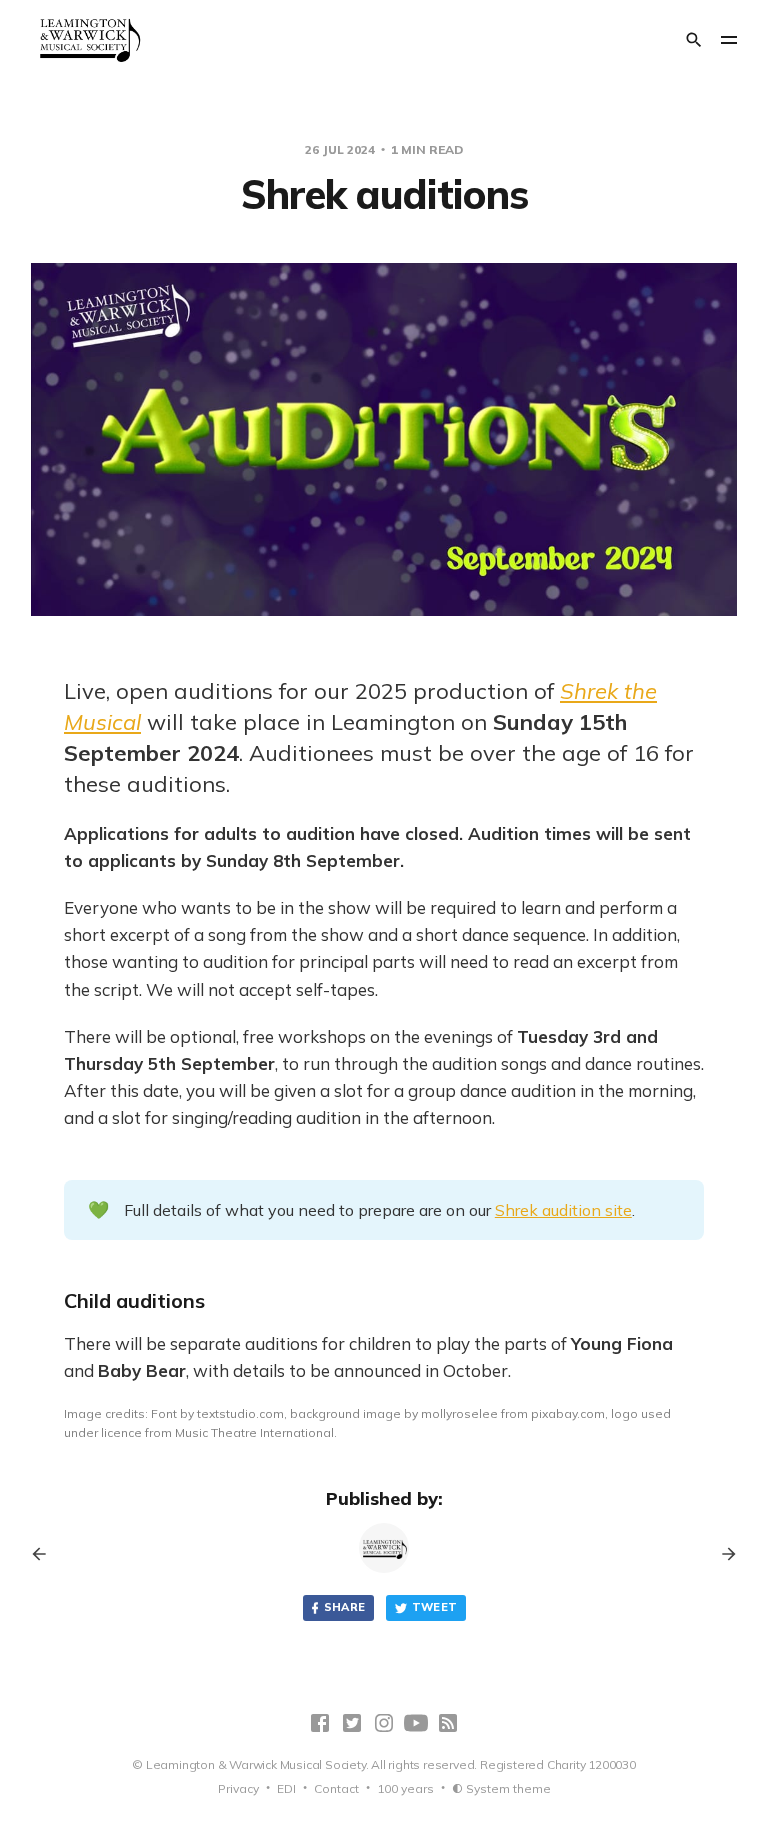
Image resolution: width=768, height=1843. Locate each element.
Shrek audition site (563, 1210)
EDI (286, 1788)
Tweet (435, 1607)
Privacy (238, 1788)
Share (345, 1607)
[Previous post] (46, 1554)
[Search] (694, 40)
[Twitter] (352, 1723)
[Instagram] (384, 1723)
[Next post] (722, 1554)
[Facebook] (320, 1723)
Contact (336, 1788)
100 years (405, 1788)
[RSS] (448, 1723)
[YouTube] (416, 1723)
